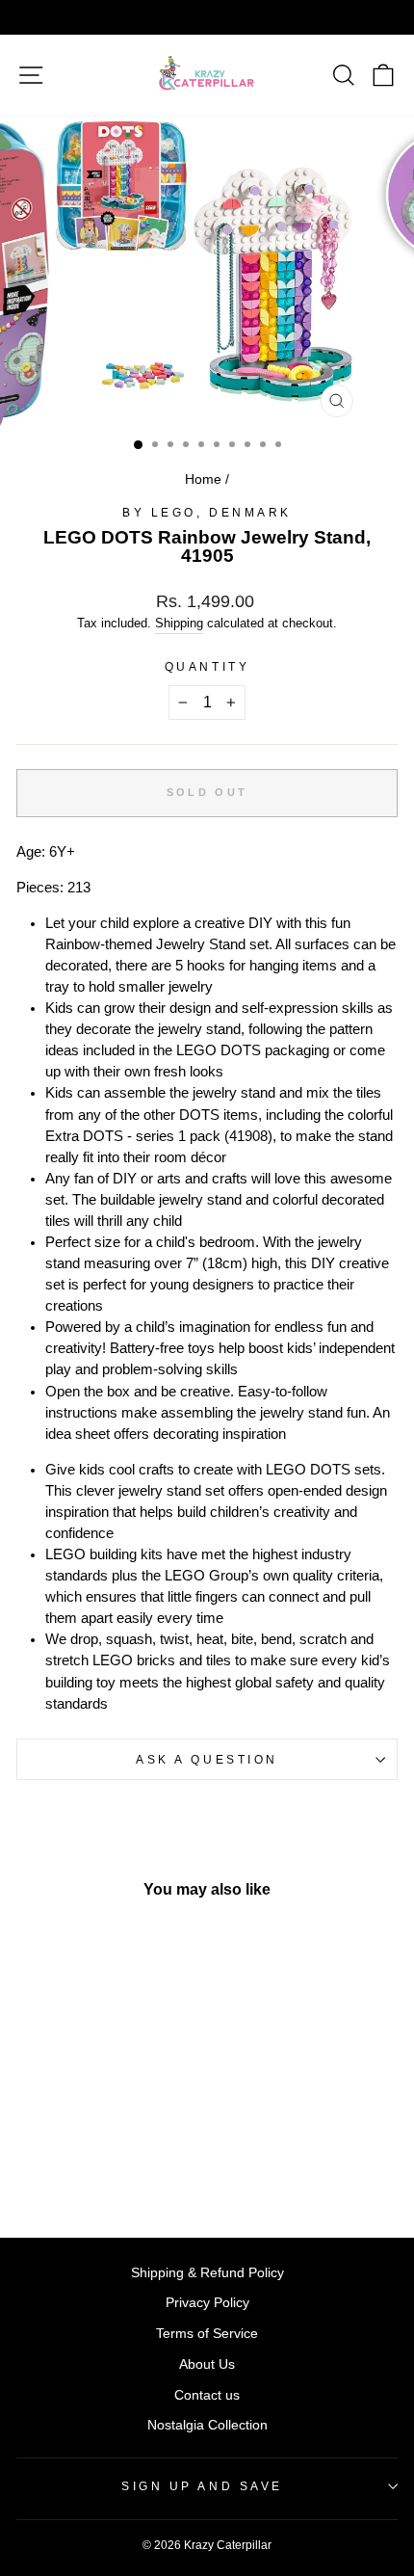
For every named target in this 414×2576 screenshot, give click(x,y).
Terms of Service (207, 2334)
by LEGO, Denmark (207, 512)
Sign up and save (202, 2486)
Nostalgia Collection (207, 2425)
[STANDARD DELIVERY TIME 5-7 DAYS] (207, 17)
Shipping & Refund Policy (207, 2273)
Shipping (179, 624)
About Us (207, 2364)
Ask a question (207, 1759)
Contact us (207, 2395)
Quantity (207, 666)
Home (203, 479)
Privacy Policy (207, 2303)
